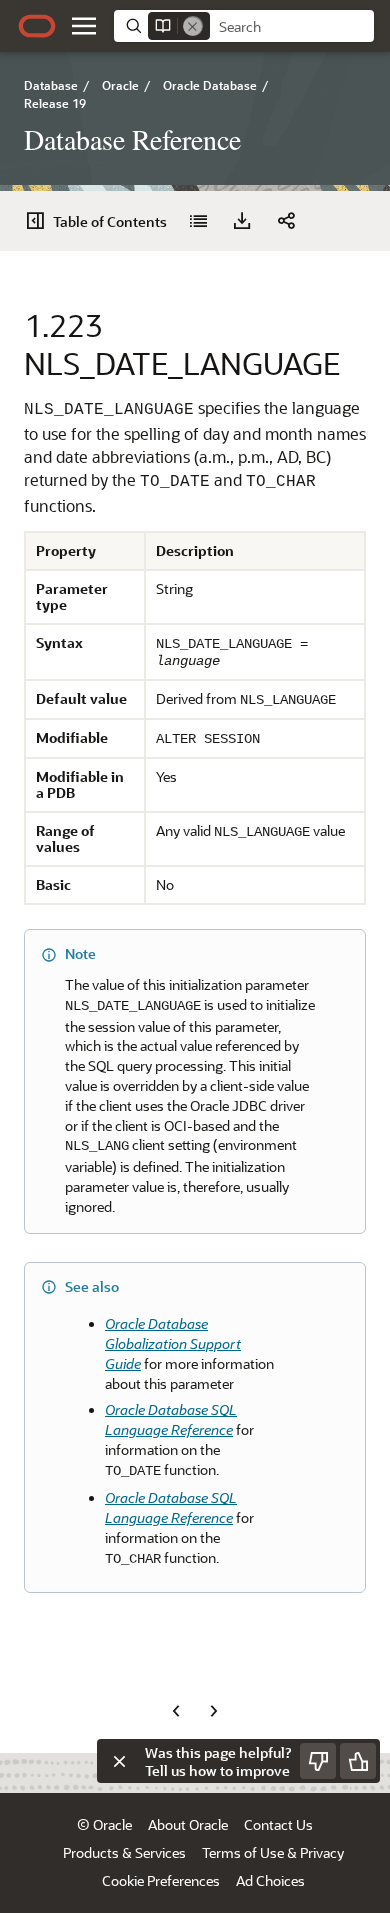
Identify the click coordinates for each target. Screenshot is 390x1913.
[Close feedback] (119, 1761)
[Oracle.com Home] (37, 26)
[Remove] (193, 26)
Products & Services (124, 1852)
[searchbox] (292, 27)
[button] (84, 26)
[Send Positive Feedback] (358, 1761)
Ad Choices (270, 1880)
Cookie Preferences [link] (161, 1880)
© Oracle (104, 1824)
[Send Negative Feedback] (318, 1761)
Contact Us (278, 1824)
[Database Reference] (198, 221)
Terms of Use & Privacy (273, 1852)
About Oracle (188, 1824)
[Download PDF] (242, 221)
